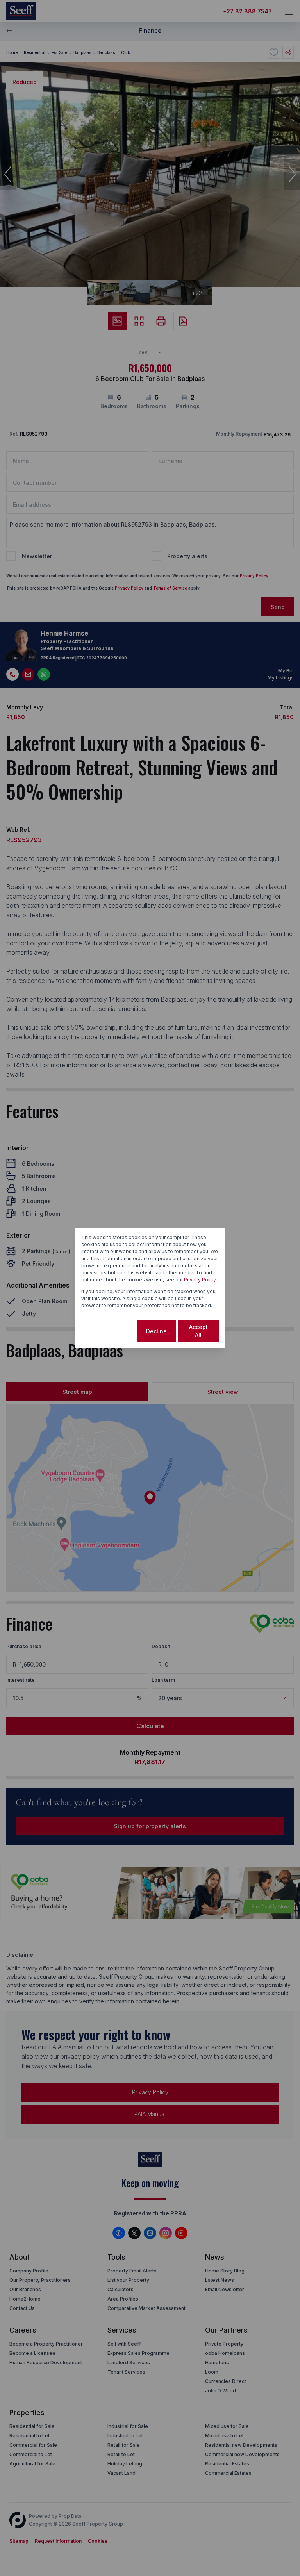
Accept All (198, 1331)
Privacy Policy (200, 1280)
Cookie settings (108, 1331)
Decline (156, 1331)
